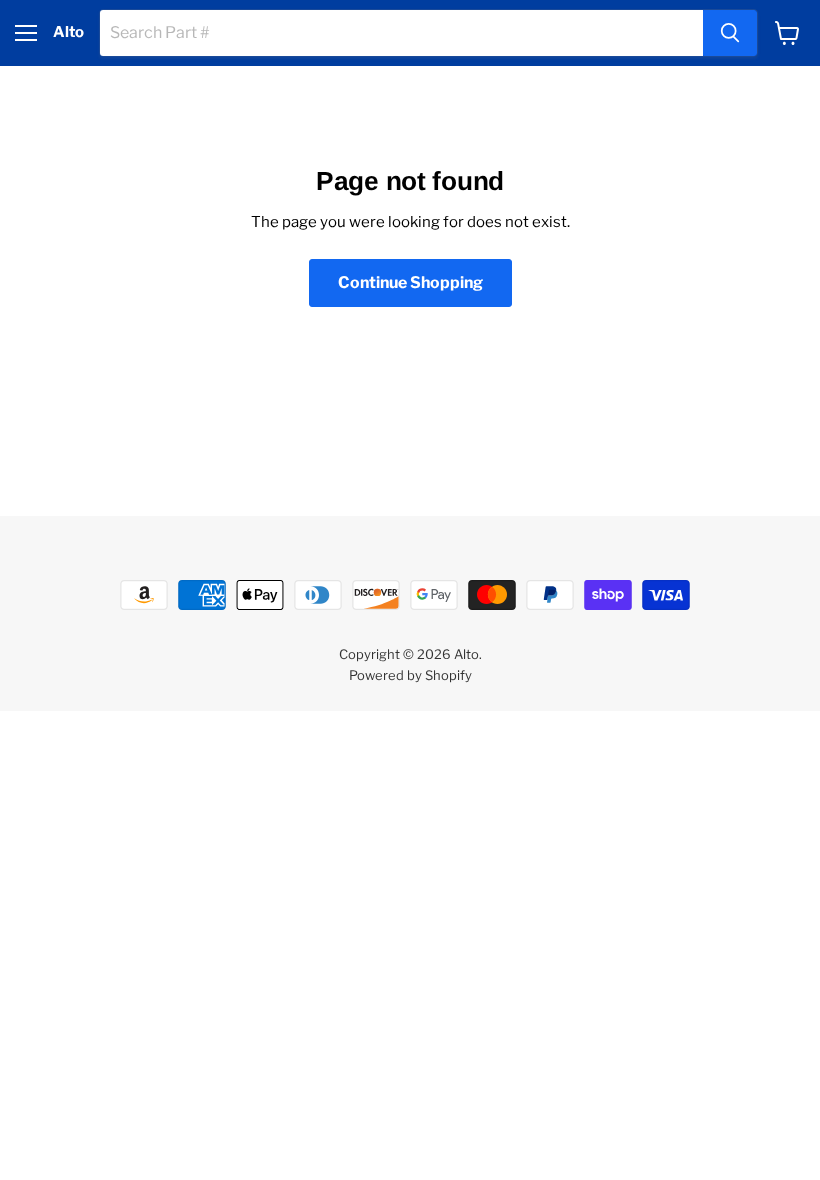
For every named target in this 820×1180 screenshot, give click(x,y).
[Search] (730, 33)
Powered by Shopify (410, 675)
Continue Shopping (410, 282)
